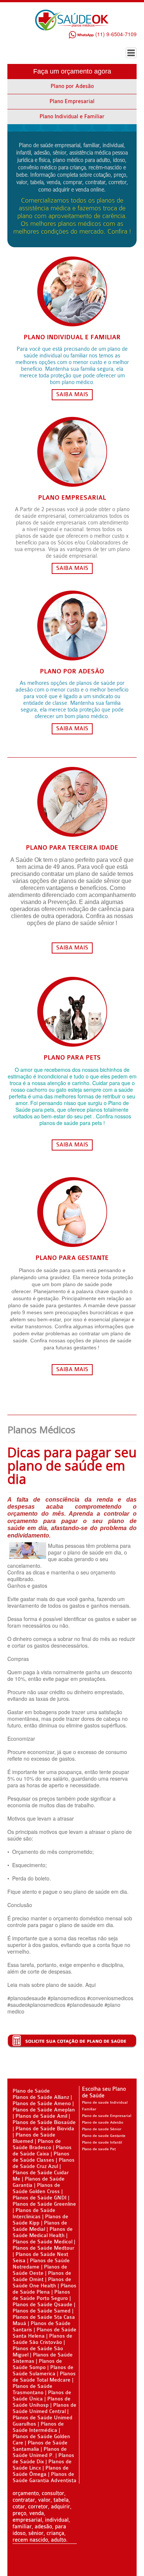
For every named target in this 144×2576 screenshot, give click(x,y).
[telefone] (68, 34)
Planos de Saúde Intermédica (38, 2427)
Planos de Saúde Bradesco (37, 2144)
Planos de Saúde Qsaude (42, 2305)
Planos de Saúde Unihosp (42, 2402)
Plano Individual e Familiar (72, 117)
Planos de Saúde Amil (42, 2116)
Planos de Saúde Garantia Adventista (44, 2477)
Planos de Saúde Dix (43, 2458)
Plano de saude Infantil (102, 2142)
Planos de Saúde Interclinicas (34, 2213)
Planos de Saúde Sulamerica (43, 2371)
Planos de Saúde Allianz (41, 2097)
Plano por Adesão (72, 86)
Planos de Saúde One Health (42, 2283)
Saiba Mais (72, 395)
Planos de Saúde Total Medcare (44, 2377)
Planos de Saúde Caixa (42, 2151)
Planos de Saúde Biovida (45, 2129)
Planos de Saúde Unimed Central (44, 2408)
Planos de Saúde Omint (42, 2276)
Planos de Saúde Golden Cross (36, 2188)
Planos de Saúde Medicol (42, 2242)
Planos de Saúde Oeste (40, 2270)
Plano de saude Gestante (104, 2136)
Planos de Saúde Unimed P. (40, 2452)
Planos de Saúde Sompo (37, 2364)
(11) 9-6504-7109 (115, 34)
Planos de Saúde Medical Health (43, 2232)
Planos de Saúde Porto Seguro (41, 2295)
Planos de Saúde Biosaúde (44, 2122)
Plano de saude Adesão (103, 2123)
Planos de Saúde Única (42, 2396)
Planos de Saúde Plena (44, 2289)
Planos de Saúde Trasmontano (32, 2389)
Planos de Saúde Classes (41, 2157)
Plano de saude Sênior (102, 2129)
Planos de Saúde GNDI (40, 2198)
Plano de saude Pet (99, 2149)
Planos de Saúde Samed (42, 2311)
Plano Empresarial (72, 101)
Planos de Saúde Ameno (42, 2103)
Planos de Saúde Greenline (44, 2204)
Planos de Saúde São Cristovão (42, 2339)
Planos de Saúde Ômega (41, 2471)
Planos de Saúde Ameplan (44, 2110)
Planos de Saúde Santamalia (40, 2446)
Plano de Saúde (31, 2091)
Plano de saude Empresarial (107, 2116)
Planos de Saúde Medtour (43, 2248)
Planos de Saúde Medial (40, 2226)
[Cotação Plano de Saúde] (72, 2040)
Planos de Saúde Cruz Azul (44, 2163)
